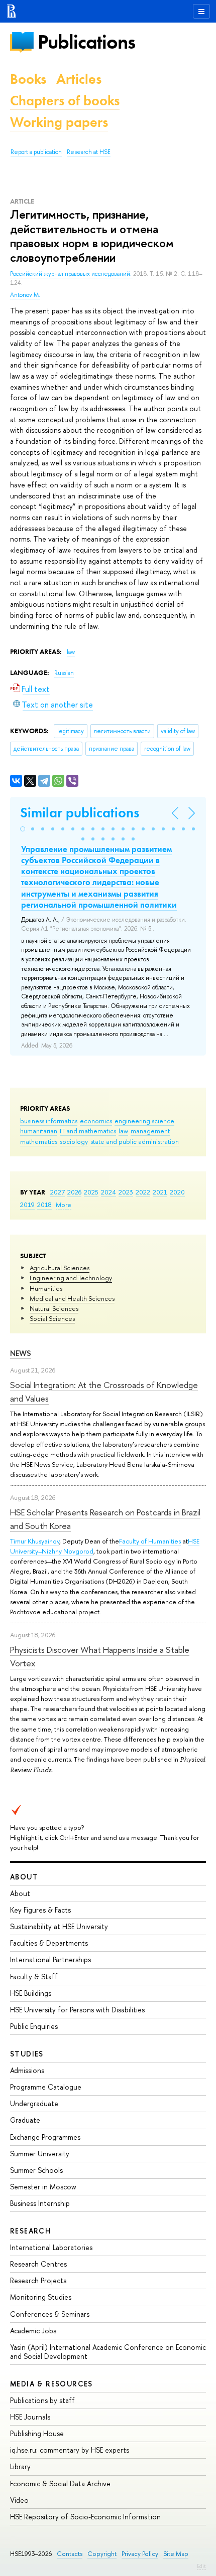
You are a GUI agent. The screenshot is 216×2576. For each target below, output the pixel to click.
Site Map (176, 2554)
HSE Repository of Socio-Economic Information (85, 2517)
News (21, 1353)
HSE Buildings (31, 1993)
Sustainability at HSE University (59, 1926)
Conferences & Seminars (50, 2314)
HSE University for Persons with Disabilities (77, 2010)
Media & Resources (51, 2384)
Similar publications (80, 813)
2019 (27, 1205)
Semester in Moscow (43, 2187)
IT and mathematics (88, 1131)
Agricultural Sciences (60, 1268)
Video (19, 2500)
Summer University (40, 2154)
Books (28, 79)
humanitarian (39, 1131)
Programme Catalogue (46, 2087)
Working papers (59, 122)
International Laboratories (51, 2247)
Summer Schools (36, 2170)
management (150, 1131)
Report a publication (36, 152)
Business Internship (40, 2203)
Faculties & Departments (49, 1943)
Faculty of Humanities (150, 1541)
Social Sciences (52, 1318)
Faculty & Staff (34, 1977)
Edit (201, 2566)
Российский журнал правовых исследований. (72, 274)
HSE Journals (30, 2417)
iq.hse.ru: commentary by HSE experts (70, 2450)
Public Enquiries (34, 2026)
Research (31, 2231)
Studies (27, 2054)
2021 (160, 1192)
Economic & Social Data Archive (60, 2483)
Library (20, 2466)
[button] (23, 829)
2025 (91, 1192)
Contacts (70, 2554)
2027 (58, 1192)
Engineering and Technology (71, 1278)
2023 (126, 1192)
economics (96, 1121)
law (123, 1131)
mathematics (39, 1141)
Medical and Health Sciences (72, 1298)
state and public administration (135, 1141)
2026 (74, 1192)
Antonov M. (25, 295)
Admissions (27, 2070)
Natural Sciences (54, 1308)
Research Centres (38, 2264)
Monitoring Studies (41, 2297)
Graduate (25, 2120)
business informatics (49, 1121)
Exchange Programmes (45, 2137)
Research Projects (38, 2280)
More (64, 1205)
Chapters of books (65, 101)
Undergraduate (34, 2103)
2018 (44, 1205)
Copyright (102, 2554)
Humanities (46, 1288)
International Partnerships (50, 1959)
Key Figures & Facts (40, 1910)
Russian (64, 673)
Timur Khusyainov (35, 1541)
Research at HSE (89, 152)
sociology (74, 1141)
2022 (143, 1192)
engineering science (144, 1121)
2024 (109, 1192)
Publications (86, 42)
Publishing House (37, 2433)
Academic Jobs (33, 2331)
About (24, 1877)
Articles (79, 79)
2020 (177, 1192)
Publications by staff (42, 2400)
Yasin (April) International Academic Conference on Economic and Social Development (108, 2352)
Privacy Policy (140, 2554)
